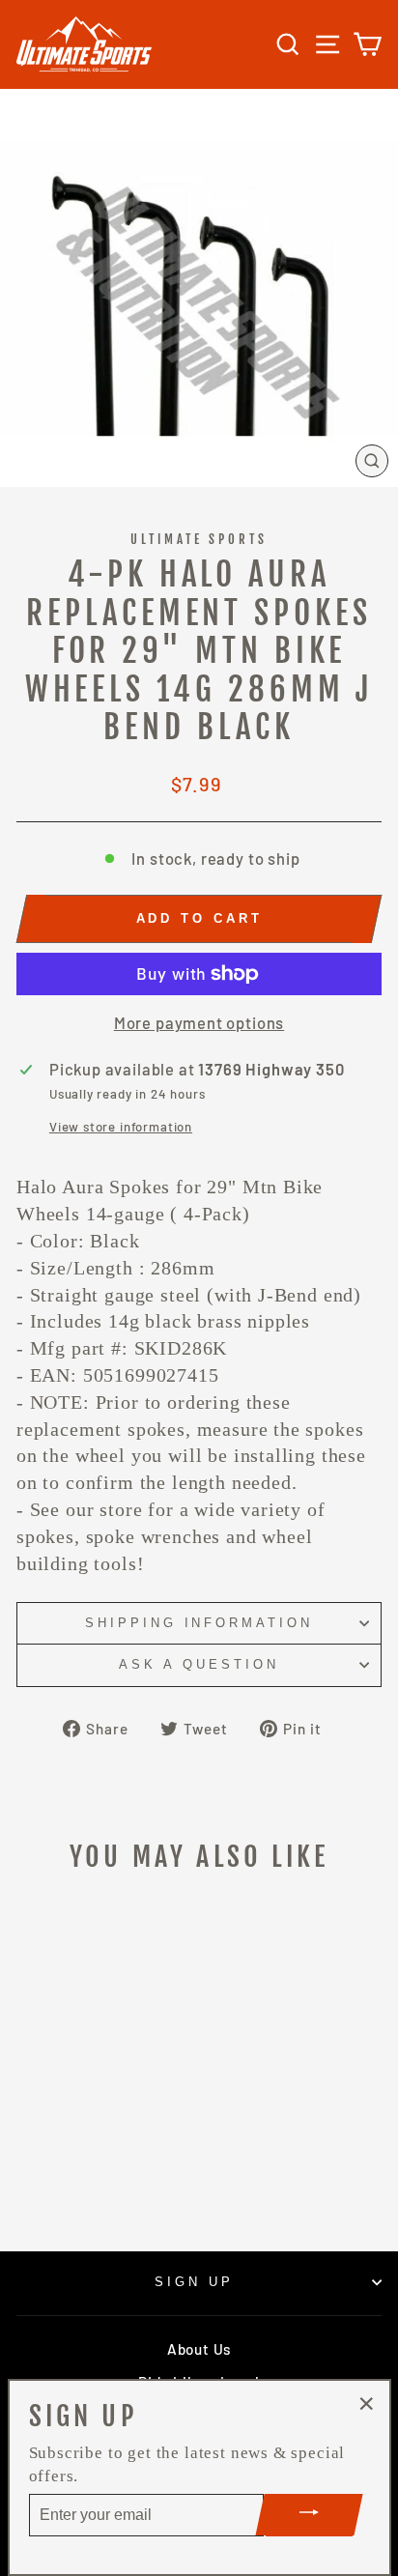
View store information (121, 1127)
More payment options (199, 1022)
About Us (199, 2349)
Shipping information (199, 1623)
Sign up (194, 2282)
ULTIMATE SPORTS (199, 539)
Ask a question (199, 1664)
